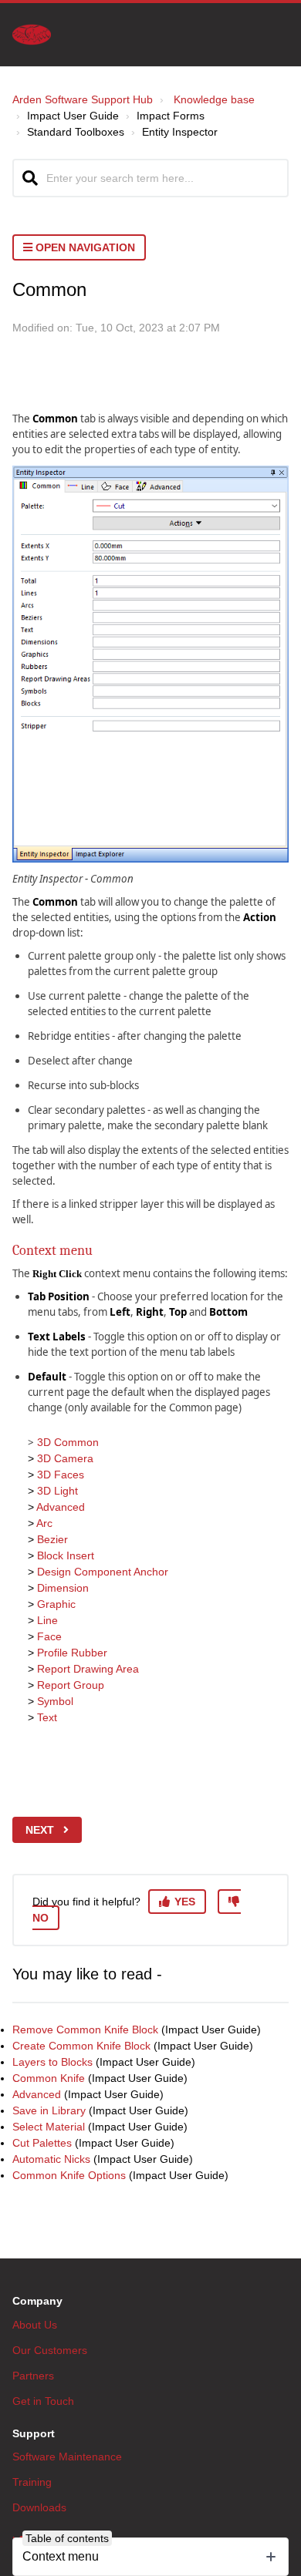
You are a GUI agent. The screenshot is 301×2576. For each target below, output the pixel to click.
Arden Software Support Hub (83, 99)
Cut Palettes (42, 2143)
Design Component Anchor (103, 1572)
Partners (33, 2376)
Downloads (39, 2507)
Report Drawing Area (88, 1669)
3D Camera (65, 1458)
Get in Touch (43, 2401)
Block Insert (66, 1555)
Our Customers (50, 2350)
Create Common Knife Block (81, 2046)
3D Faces (61, 1475)
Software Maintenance (67, 2457)
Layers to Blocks (52, 2062)
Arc (44, 1523)
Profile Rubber (72, 1653)
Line (47, 1620)
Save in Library (49, 2110)
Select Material (49, 2127)
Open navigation (84, 247)
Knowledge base (214, 99)
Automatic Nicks (51, 2159)
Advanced (61, 1507)
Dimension (63, 1588)
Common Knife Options (69, 2175)
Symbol (55, 1701)
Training (32, 2482)
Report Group (71, 1685)
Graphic (56, 1604)
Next (40, 1830)
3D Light (57, 1491)
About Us (35, 2325)
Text (47, 1717)
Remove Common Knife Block (85, 2030)
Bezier (52, 1539)
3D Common (68, 1442)
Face (49, 1636)
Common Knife (49, 2078)
